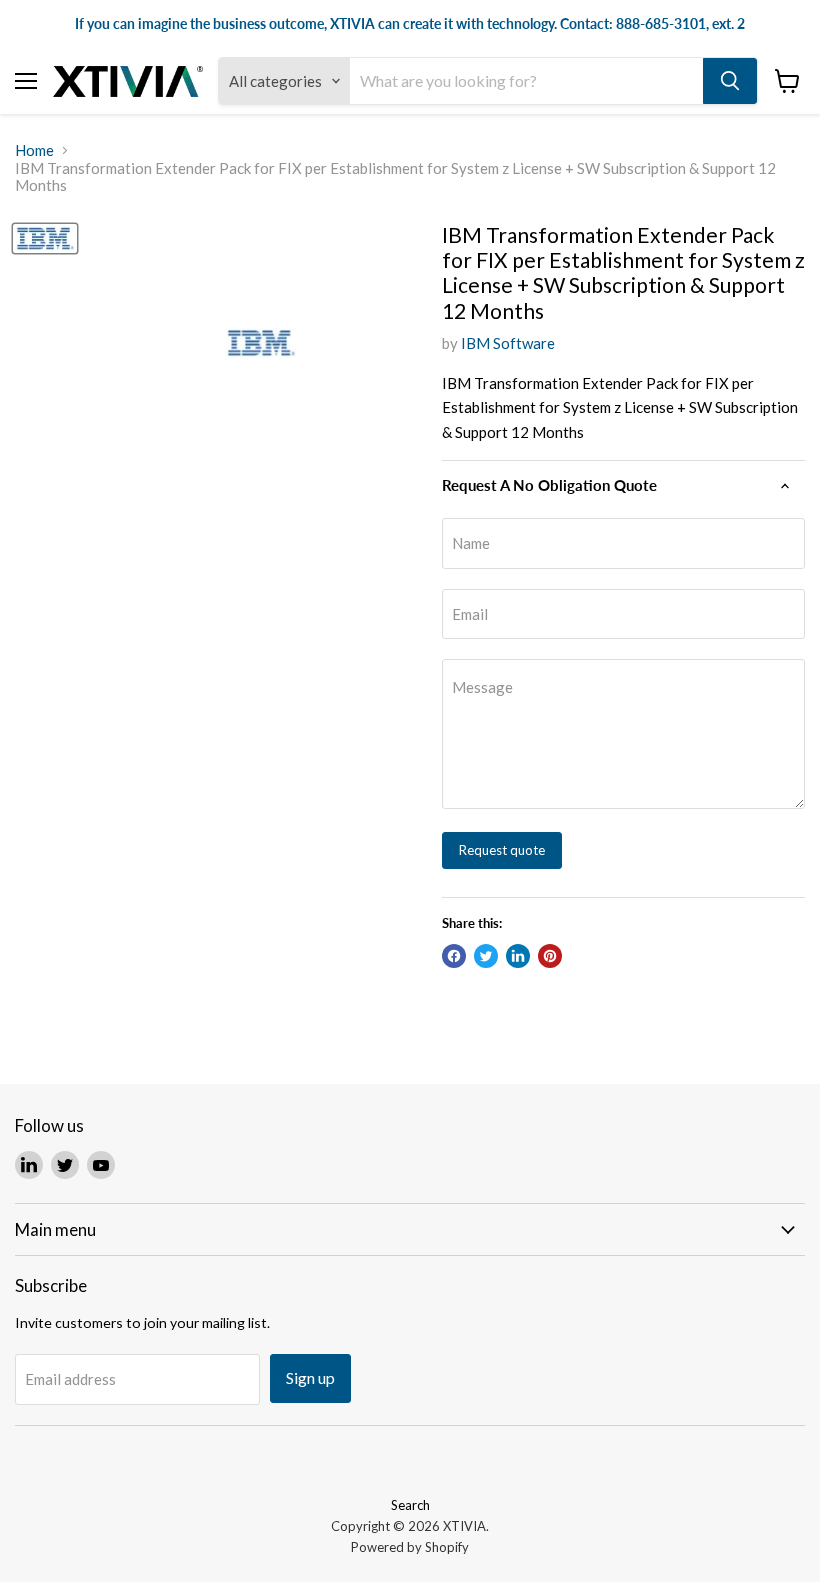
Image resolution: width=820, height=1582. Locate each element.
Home (34, 150)
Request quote (502, 850)
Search (410, 1505)
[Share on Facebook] (454, 956)
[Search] (730, 81)
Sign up (310, 1377)
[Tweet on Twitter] (486, 956)
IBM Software (508, 343)
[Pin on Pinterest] (550, 956)
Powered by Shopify (410, 1547)
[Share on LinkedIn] (518, 956)
